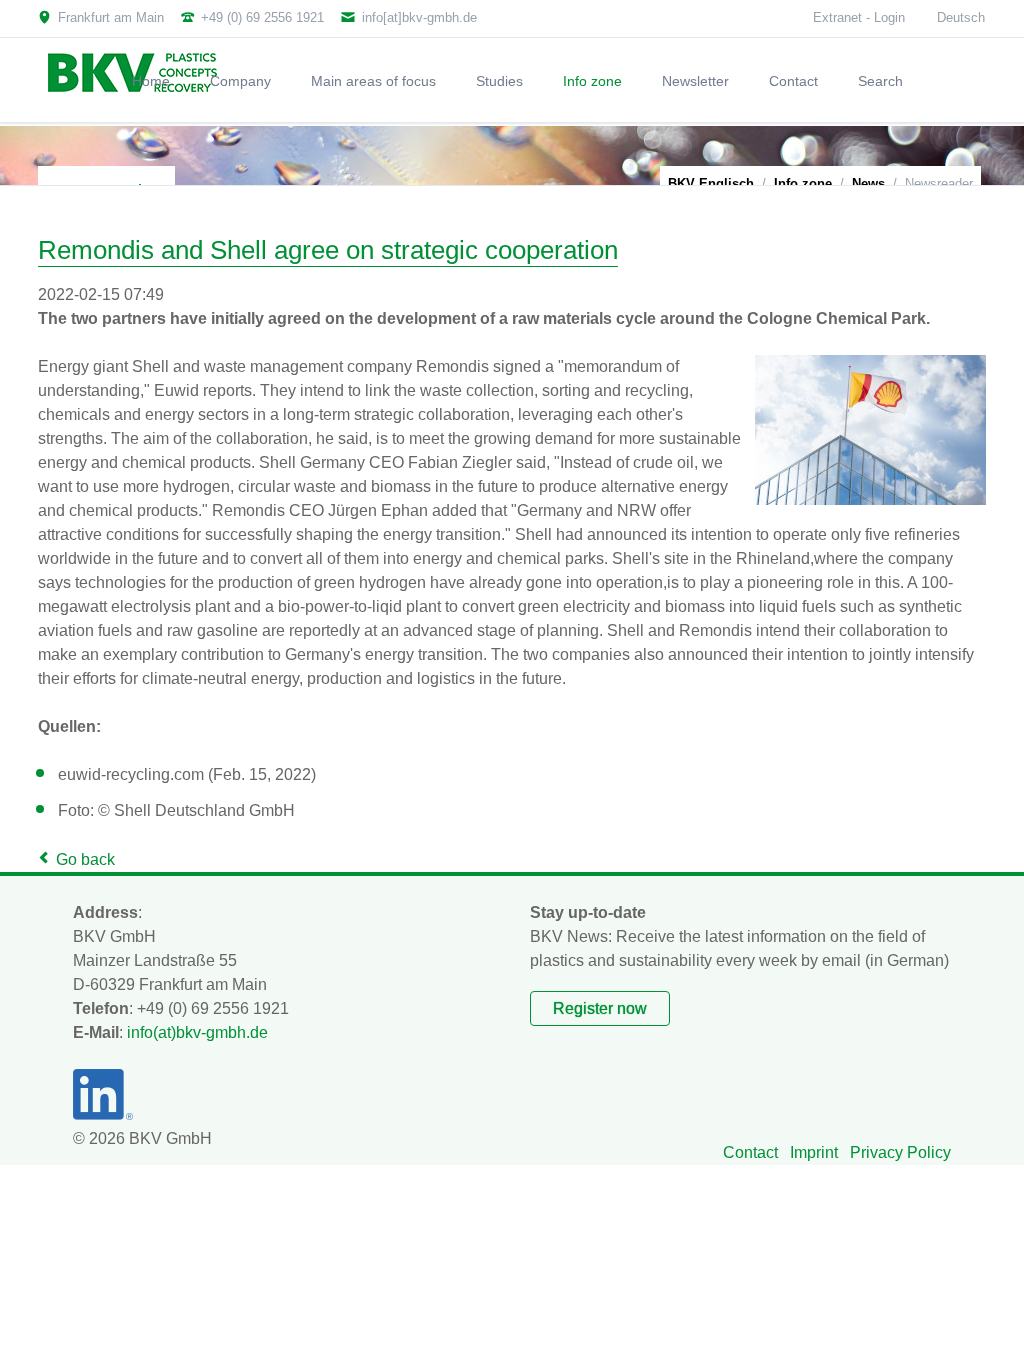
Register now (600, 1008)
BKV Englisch (711, 183)
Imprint (814, 1152)
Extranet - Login (859, 17)
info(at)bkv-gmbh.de (197, 1032)
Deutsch (961, 17)
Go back (85, 859)
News (868, 183)
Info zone (803, 183)
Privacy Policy (900, 1152)
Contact (750, 1152)
